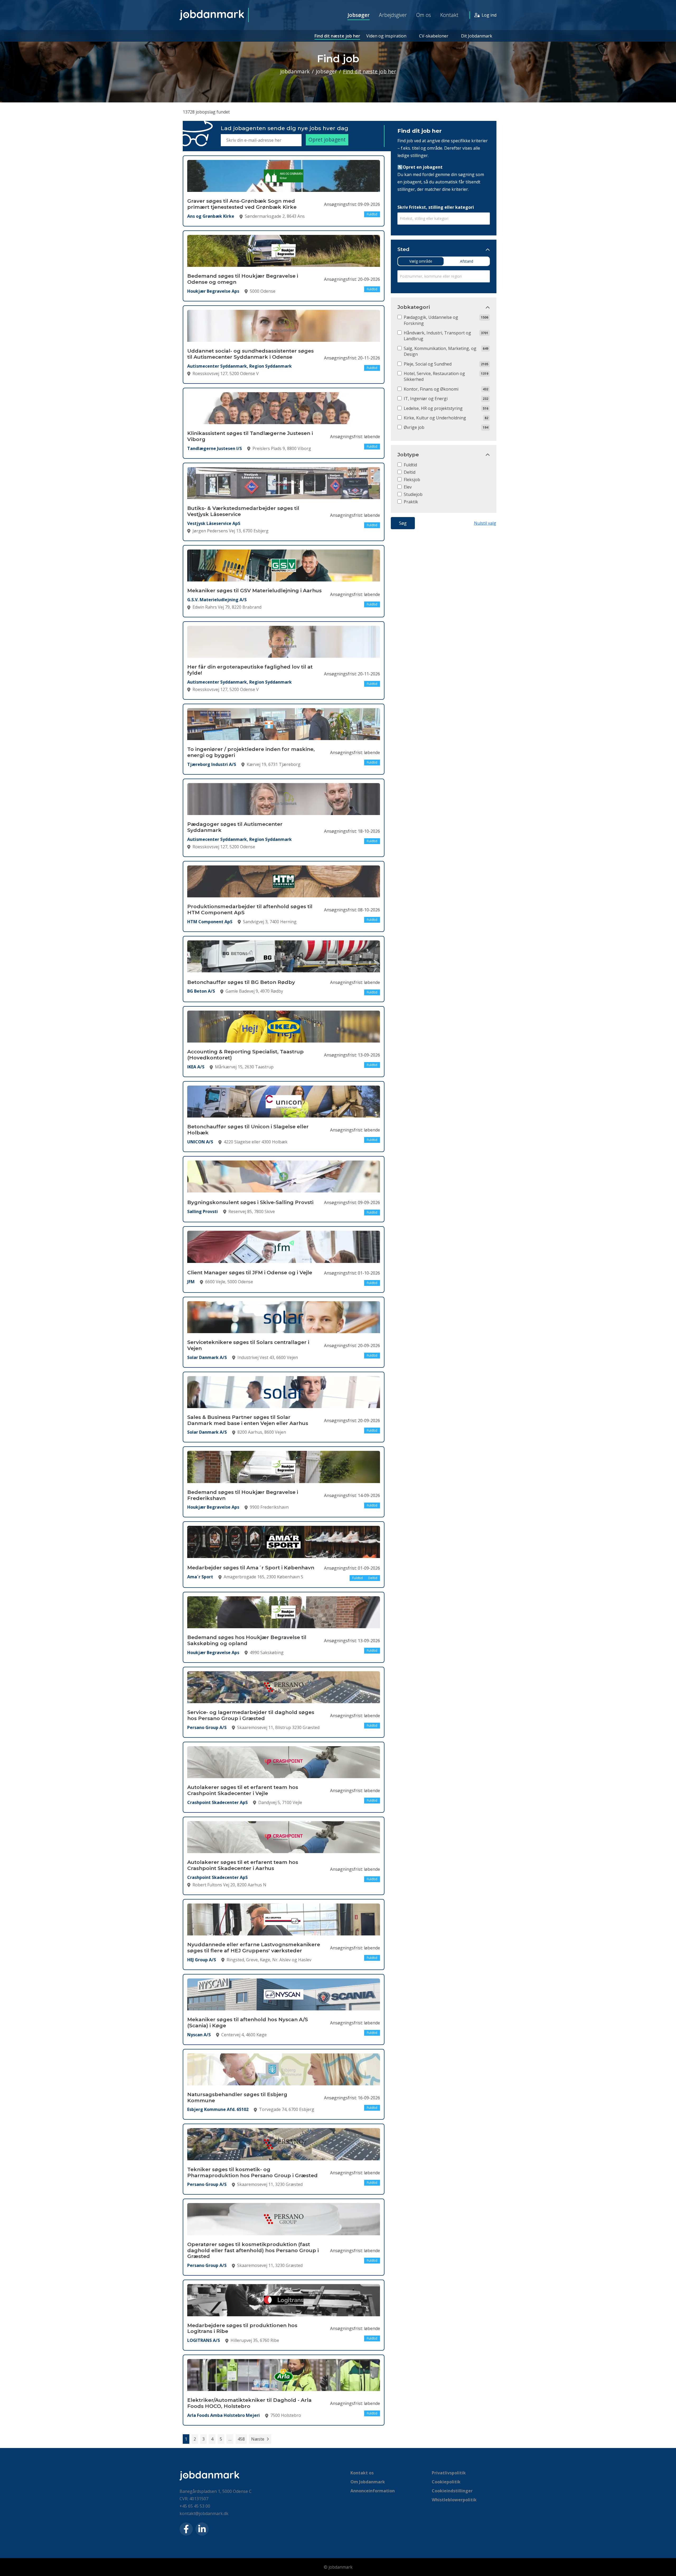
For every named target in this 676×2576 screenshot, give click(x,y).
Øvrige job (414, 427)
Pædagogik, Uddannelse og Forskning (431, 320)
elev (408, 487)
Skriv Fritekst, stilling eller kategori (436, 207)
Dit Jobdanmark (477, 36)
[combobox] (444, 219)
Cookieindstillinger (452, 2491)
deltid (410, 472)
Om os (424, 15)
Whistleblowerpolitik (454, 2500)
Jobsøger (359, 15)
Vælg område (421, 261)
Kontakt (449, 15)
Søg (403, 523)
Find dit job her (420, 131)
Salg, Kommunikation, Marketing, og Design (440, 351)
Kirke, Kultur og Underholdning (435, 418)
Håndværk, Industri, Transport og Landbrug (437, 336)
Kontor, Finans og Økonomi (431, 389)
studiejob (413, 494)
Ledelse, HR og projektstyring (433, 408)
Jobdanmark (295, 71)
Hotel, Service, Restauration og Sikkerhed (434, 376)
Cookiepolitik (446, 2482)
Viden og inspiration (386, 36)
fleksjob (412, 480)
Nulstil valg (485, 523)
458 (241, 2439)
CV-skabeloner (434, 36)
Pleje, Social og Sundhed (428, 364)
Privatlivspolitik (449, 2473)
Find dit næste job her (337, 36)
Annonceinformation (373, 2491)
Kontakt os (362, 2473)
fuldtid (410, 465)
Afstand (467, 261)
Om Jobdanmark (368, 2482)
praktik (411, 502)
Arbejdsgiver (393, 15)
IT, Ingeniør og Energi (426, 399)
